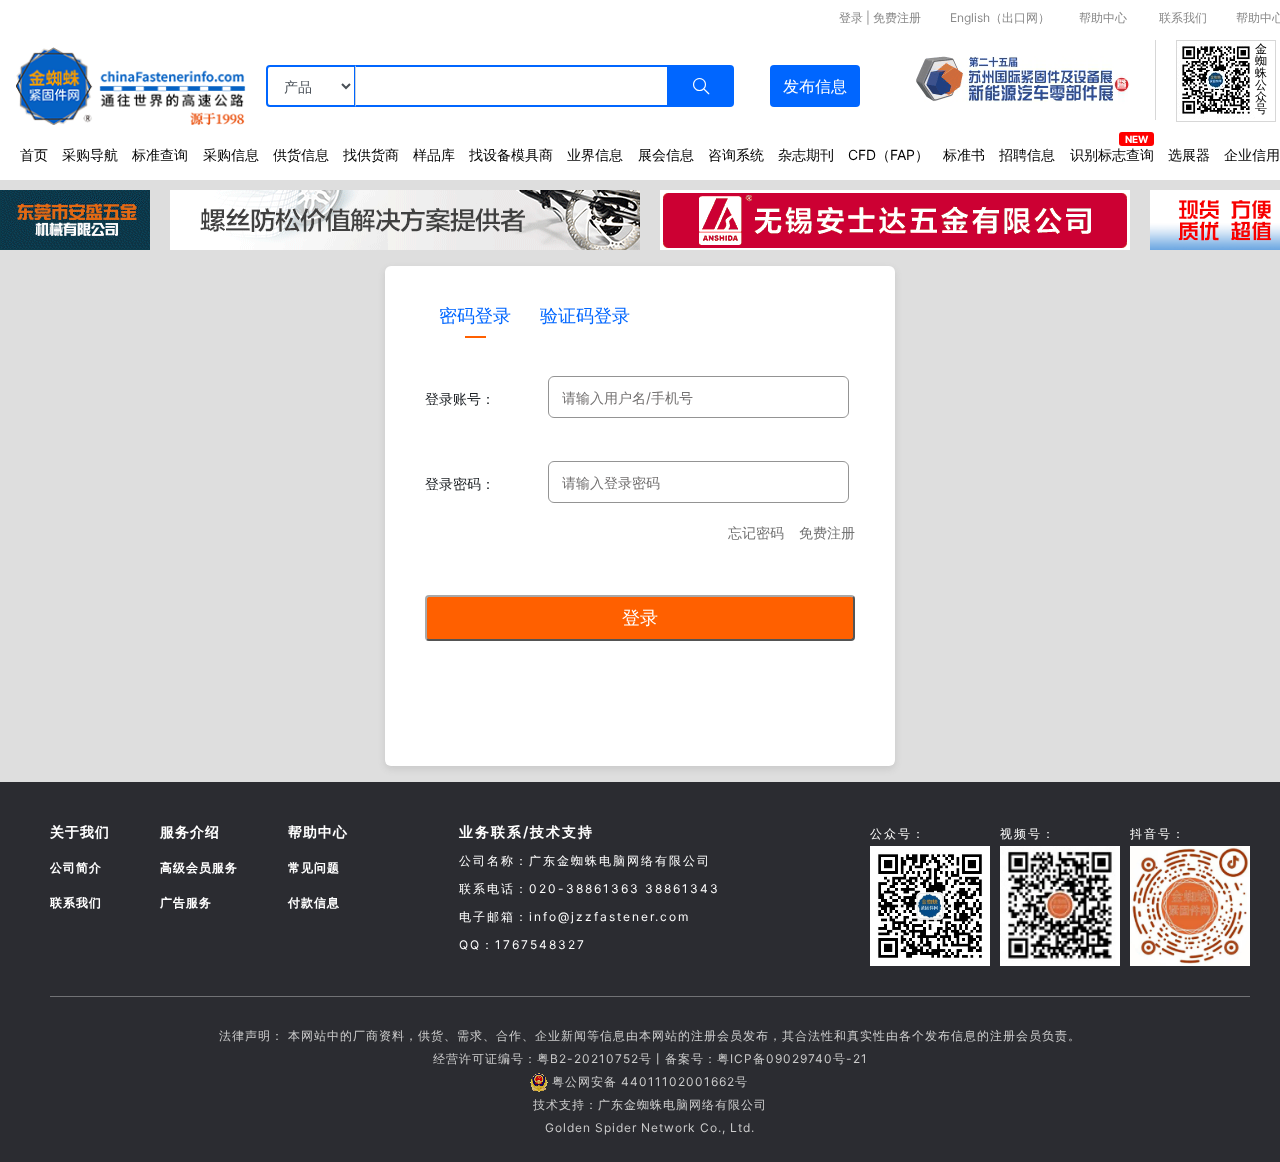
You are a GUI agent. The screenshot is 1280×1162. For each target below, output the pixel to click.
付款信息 (314, 902)
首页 (34, 154)
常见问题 (314, 867)
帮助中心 (1103, 17)
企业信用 (1252, 154)
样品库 (434, 154)
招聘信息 (1027, 154)
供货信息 (301, 154)
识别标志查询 (1112, 154)
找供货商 (371, 154)
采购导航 (90, 154)
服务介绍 (190, 831)
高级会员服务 (199, 867)
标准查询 (160, 154)
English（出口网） (1000, 17)
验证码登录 (585, 315)
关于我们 (80, 831)
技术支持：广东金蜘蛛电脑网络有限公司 (650, 1104)
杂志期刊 (806, 154)
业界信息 (595, 154)
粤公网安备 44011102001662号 (650, 1081)
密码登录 (475, 315)
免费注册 (897, 17)
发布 (815, 86)
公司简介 (76, 867)
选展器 (1189, 154)
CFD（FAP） (888, 154)
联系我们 (1183, 17)
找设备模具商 (511, 154)
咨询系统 (736, 154)
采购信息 (231, 154)
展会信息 (666, 154)
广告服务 (186, 902)
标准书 (964, 154)
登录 (851, 17)
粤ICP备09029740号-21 (792, 1058)
